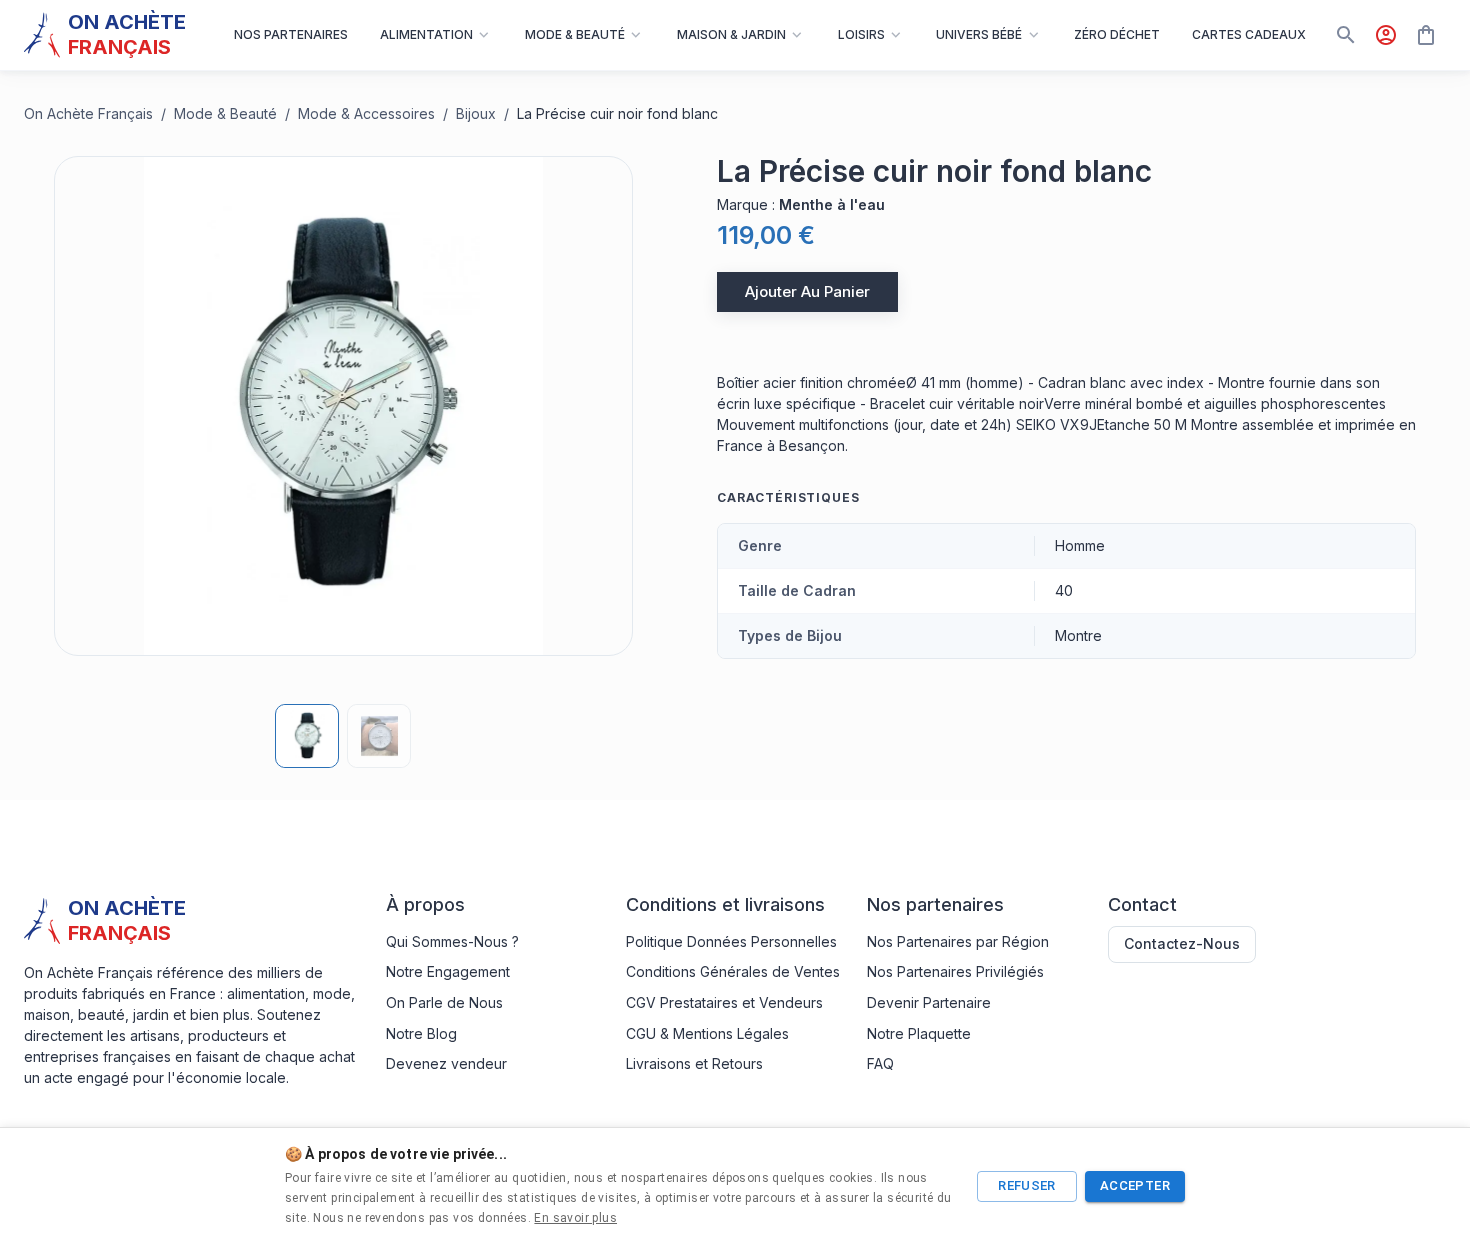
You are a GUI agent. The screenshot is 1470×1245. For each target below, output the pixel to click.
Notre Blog (421, 1033)
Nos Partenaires (291, 34)
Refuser (1027, 1185)
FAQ (880, 1063)
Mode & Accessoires (366, 113)
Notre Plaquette (919, 1033)
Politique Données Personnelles (731, 941)
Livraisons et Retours (694, 1063)
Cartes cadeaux (1249, 34)
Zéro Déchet (1117, 34)
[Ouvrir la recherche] (1346, 35)
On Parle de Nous (444, 1002)
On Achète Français (88, 113)
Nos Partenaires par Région (958, 941)
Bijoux (476, 113)
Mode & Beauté (225, 113)
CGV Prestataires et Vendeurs (724, 1002)
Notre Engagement (448, 971)
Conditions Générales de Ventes (733, 971)
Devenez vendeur (446, 1063)
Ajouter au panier (807, 291)
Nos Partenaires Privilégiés (955, 971)
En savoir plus (575, 1218)
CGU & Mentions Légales (707, 1033)
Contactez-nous (1182, 943)
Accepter (1135, 1185)
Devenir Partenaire (929, 1002)
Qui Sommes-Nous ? (452, 941)
